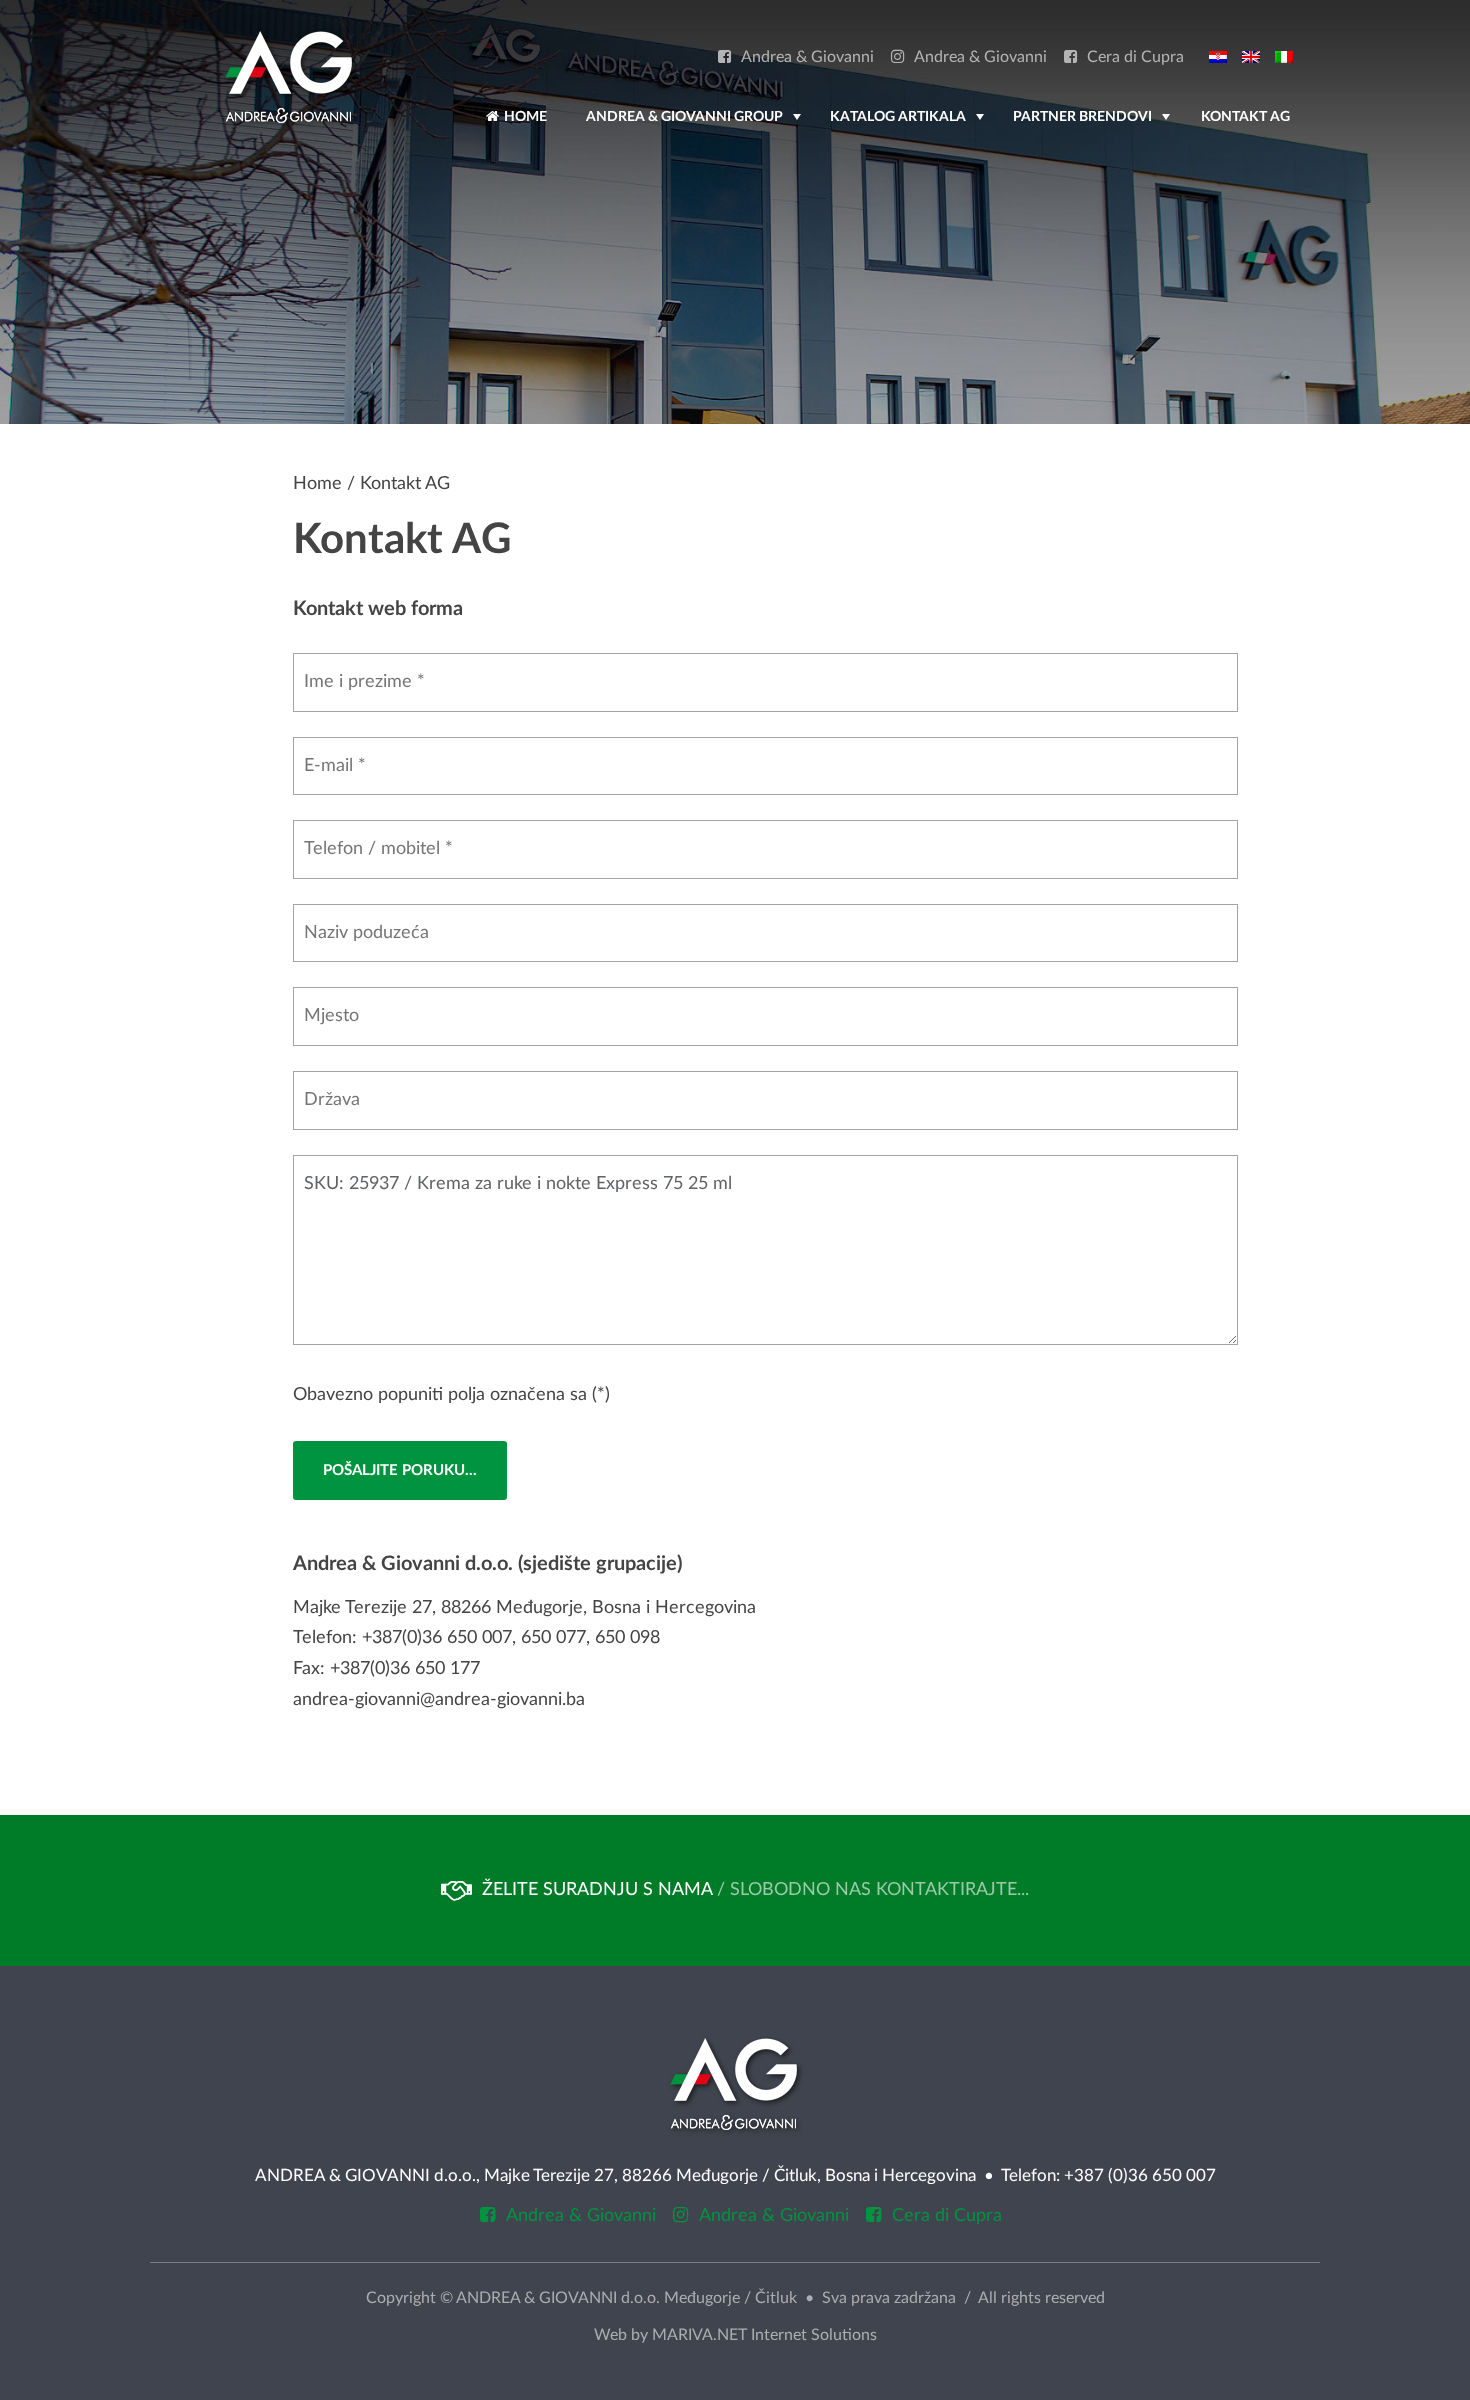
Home (524, 117)
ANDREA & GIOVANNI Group (695, 126)
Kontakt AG (1245, 117)
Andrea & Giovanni (807, 57)
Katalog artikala (909, 126)
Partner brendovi (1093, 126)
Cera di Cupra (1135, 57)
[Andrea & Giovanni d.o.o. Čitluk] (289, 77)
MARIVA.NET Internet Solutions (764, 2335)
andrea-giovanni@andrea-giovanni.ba (439, 1700)
